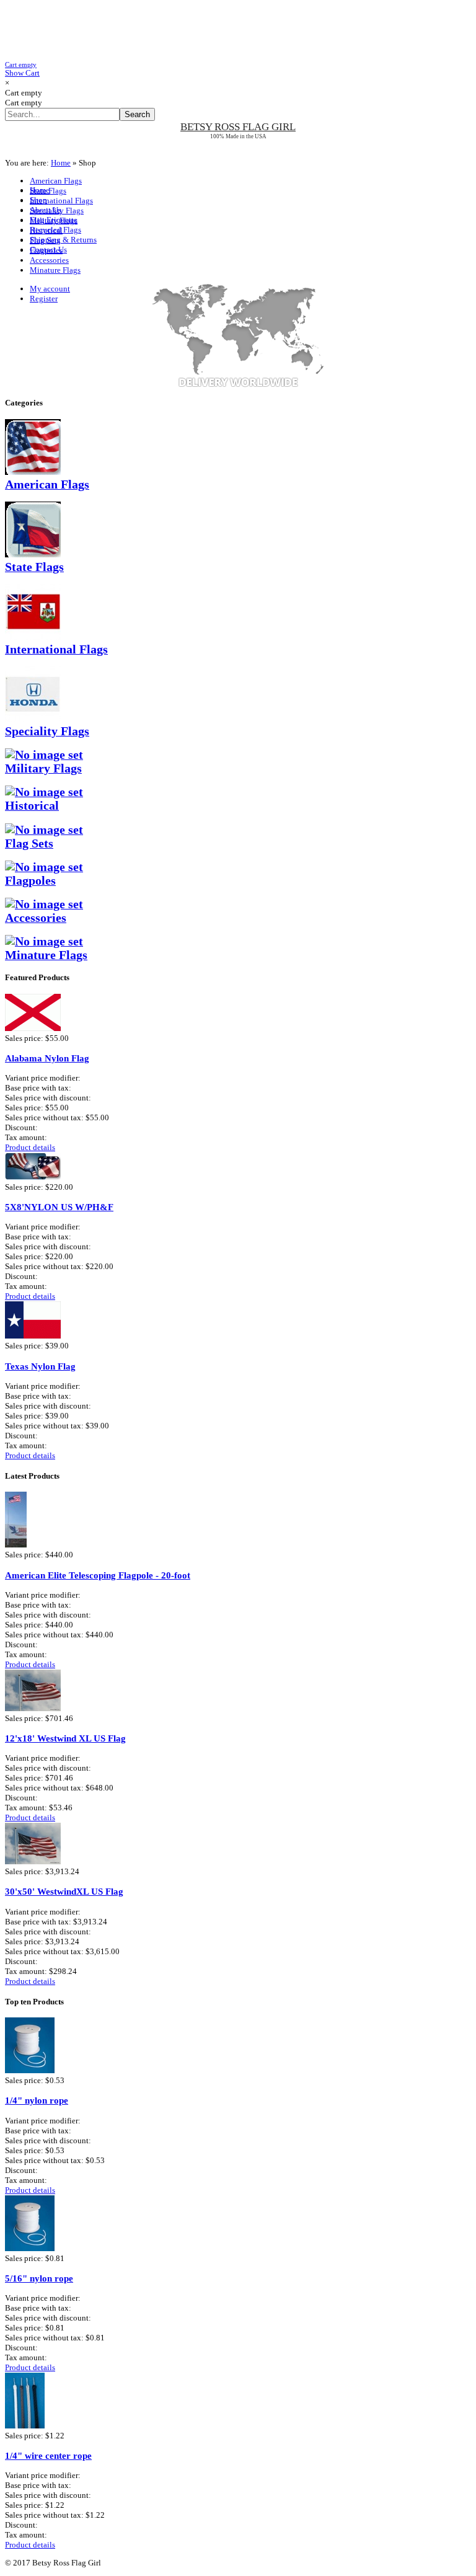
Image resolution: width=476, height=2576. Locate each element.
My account (50, 289)
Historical (46, 230)
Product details (30, 1147)
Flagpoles (46, 250)
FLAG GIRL (238, 127)
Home (61, 163)
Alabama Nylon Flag (47, 1058)
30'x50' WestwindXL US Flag (64, 1891)
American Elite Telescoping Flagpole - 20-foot (98, 1575)
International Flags (61, 201)
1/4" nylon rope (37, 2100)
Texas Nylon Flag (40, 1366)
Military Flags (54, 220)
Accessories (49, 260)
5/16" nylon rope (39, 2278)
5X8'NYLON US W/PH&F (59, 1207)
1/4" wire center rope (48, 2455)
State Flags (48, 191)
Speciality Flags (57, 210)
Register (44, 299)
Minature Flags (55, 270)
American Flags (56, 181)
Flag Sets (45, 240)
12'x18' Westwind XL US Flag (65, 1738)
